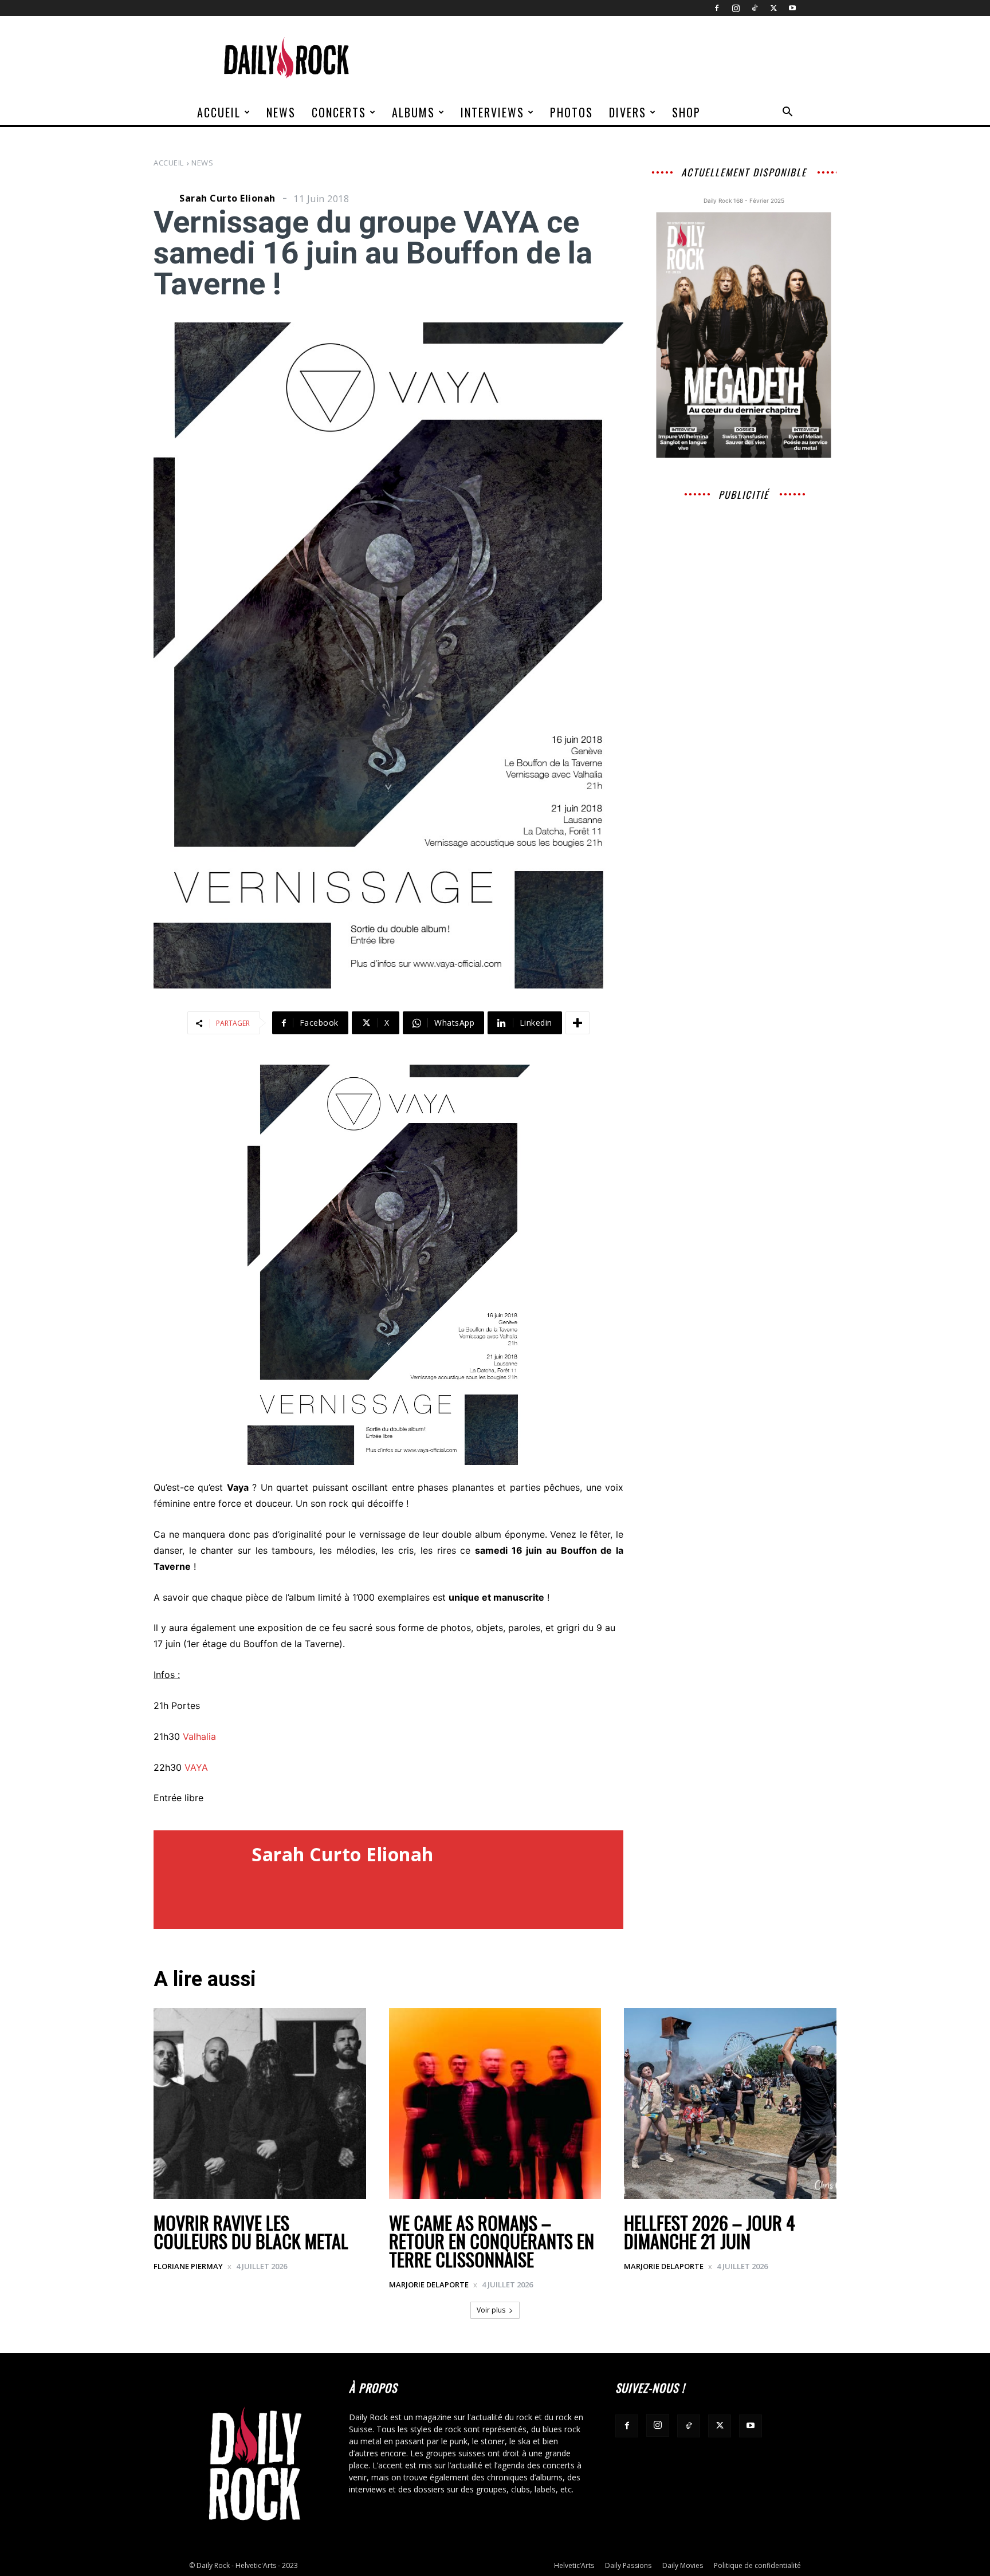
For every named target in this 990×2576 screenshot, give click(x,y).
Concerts (339, 112)
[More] (577, 1023)
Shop (686, 112)
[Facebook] (717, 8)
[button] (787, 113)
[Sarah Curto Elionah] (165, 198)
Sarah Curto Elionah (227, 198)
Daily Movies (683, 2565)
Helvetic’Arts (574, 2565)
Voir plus (491, 2310)
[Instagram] (736, 8)
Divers (628, 112)
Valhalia (199, 1736)
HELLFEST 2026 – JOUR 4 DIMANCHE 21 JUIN (710, 2232)
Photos (571, 112)
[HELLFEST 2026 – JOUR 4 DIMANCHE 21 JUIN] (730, 2104)
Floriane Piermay (188, 2266)
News (281, 112)
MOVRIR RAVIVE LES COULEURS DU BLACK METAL (251, 2232)
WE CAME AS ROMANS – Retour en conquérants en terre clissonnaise (492, 2241)
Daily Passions (628, 2565)
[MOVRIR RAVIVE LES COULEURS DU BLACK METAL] (260, 2104)
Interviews (492, 112)
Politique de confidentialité (757, 2565)
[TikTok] (755, 8)
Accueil (219, 112)
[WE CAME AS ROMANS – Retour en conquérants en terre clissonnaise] (495, 2104)
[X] (773, 8)
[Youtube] (792, 8)
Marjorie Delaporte (429, 2284)
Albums (413, 112)
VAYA (196, 1767)
